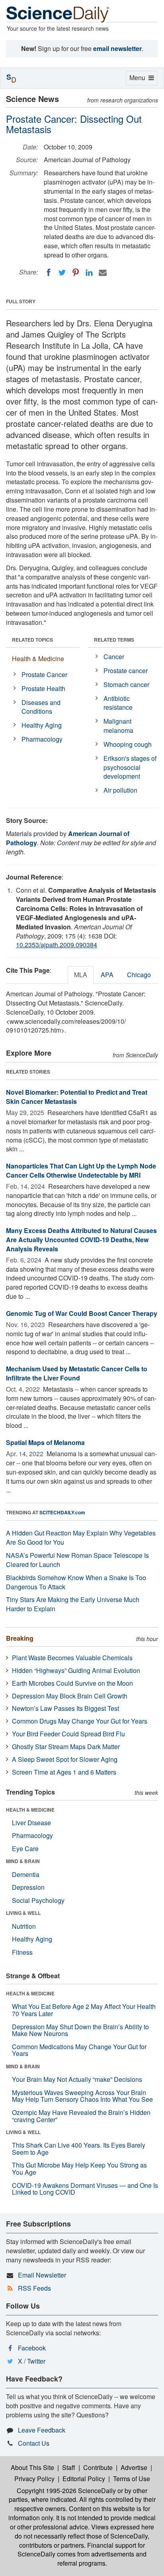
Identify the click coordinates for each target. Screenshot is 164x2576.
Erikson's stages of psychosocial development (130, 767)
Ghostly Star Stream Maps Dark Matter (66, 1746)
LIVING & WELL (23, 1913)
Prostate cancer (126, 671)
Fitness (22, 1952)
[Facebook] (49, 273)
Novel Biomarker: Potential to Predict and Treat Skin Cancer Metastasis (77, 1097)
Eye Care (25, 1849)
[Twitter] (62, 273)
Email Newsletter (42, 2275)
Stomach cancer (126, 684)
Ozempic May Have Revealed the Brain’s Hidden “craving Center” (81, 2116)
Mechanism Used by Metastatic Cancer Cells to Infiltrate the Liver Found (77, 1373)
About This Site (32, 2467)
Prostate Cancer (44, 674)
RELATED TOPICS (32, 640)
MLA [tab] (81, 975)
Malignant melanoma (118, 726)
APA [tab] (107, 975)
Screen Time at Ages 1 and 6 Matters (64, 1772)
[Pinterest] (76, 273)
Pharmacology (42, 739)
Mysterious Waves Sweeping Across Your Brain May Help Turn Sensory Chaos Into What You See (82, 2096)
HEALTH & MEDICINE (30, 1810)
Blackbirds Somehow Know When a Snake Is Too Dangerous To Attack (76, 1582)
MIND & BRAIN (23, 1861)
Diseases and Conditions (41, 707)
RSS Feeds (34, 2288)
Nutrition (24, 1926)
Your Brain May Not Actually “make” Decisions (77, 2079)
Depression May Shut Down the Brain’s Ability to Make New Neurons (80, 2030)
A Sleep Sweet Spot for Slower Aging (65, 1759)
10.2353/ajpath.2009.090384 (57, 945)
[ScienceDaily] (58, 14)
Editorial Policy (84, 2479)
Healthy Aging (42, 725)
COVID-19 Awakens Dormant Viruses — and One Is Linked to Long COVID (85, 2189)
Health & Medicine (38, 659)
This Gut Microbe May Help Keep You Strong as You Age (79, 2169)
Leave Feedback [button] (42, 2430)
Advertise (134, 2467)
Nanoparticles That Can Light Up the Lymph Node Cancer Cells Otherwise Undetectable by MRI (81, 1170)
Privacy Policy (34, 2479)
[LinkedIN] (89, 273)
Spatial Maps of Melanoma (45, 1442)
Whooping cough (128, 744)
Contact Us (34, 2443)
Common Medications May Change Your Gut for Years (79, 2050)
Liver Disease (31, 1823)
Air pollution (120, 790)
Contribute (98, 2467)
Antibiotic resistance (118, 703)
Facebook (32, 2348)
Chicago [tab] (139, 975)
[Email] (103, 273)
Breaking (20, 1638)
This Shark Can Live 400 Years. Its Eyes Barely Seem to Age (79, 2149)
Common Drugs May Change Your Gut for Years (80, 1721)
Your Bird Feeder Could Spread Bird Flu (68, 1734)
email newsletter (117, 48)
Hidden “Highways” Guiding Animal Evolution (76, 1670)
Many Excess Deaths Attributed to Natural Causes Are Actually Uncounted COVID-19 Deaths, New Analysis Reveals (81, 1240)
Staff (69, 2467)
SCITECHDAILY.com (62, 1512)
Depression (28, 1887)
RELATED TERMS (114, 640)
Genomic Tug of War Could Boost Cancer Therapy (82, 1313)
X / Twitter (32, 2361)
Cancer (114, 657)
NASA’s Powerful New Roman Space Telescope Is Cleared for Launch (77, 1560)
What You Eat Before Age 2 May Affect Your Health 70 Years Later (84, 2010)
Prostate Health (43, 688)
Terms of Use (132, 2479)
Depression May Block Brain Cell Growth (70, 1696)
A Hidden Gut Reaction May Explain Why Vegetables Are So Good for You (81, 1537)
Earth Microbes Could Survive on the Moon (72, 1683)
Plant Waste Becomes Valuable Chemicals (72, 1658)
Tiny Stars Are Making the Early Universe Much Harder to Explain (73, 1604)
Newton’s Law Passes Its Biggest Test (65, 1708)
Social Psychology (38, 1900)
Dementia (26, 1874)
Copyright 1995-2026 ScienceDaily (66, 2491)
